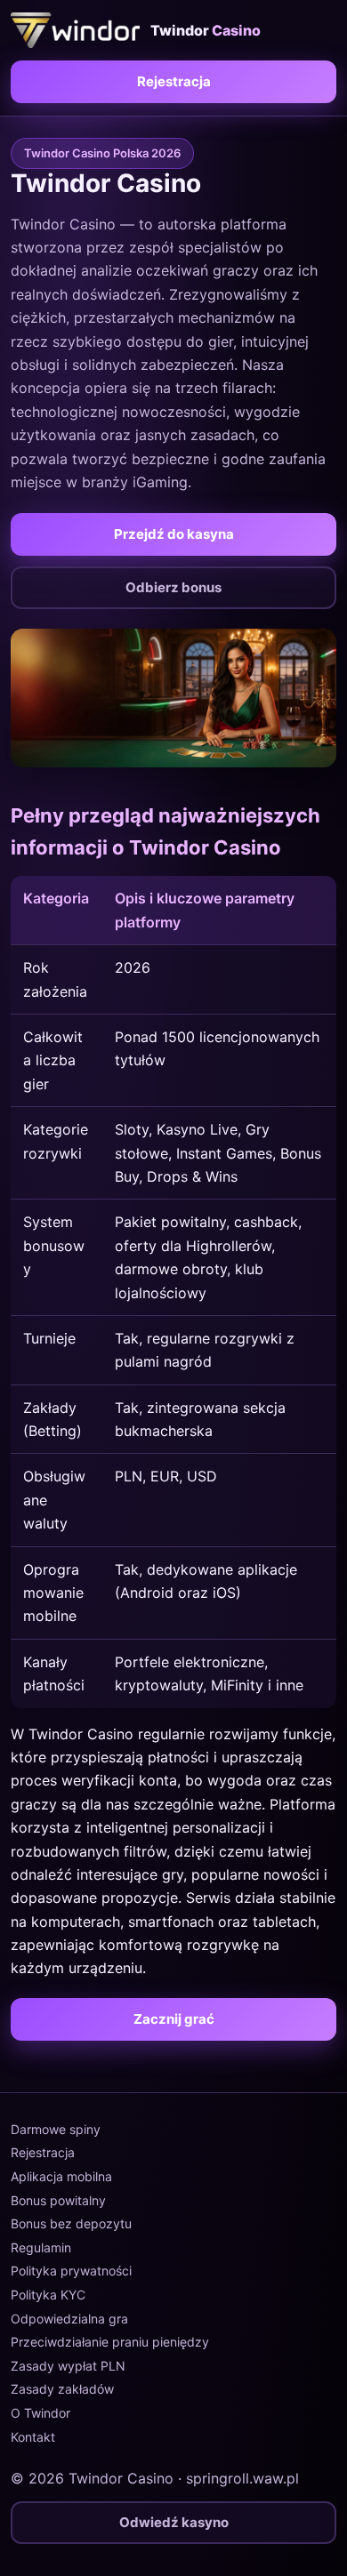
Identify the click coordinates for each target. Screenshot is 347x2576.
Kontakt (33, 2437)
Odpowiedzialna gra (69, 2319)
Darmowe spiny (56, 2129)
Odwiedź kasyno (174, 2522)
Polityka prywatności (71, 2271)
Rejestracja (174, 81)
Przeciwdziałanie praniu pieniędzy (110, 2342)
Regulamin (41, 2247)
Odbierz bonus (173, 587)
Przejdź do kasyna (174, 534)
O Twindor (40, 2413)
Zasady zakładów (62, 2389)
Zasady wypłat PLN (68, 2366)
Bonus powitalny (58, 2200)
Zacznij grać (174, 2019)
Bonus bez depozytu (71, 2223)
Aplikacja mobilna (61, 2176)
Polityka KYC (48, 2295)
